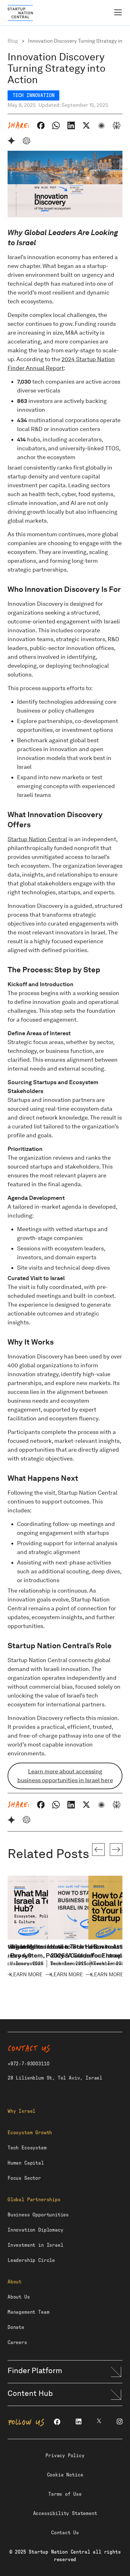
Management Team (28, 2312)
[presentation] (98, 1850)
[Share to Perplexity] (116, 125)
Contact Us (65, 2533)
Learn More (27, 1975)
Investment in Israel (35, 2245)
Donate (16, 2327)
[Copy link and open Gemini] (11, 141)
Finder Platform (35, 2370)
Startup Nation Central (37, 839)
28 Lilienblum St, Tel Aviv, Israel (55, 2078)
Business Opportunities (38, 2215)
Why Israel (21, 2111)
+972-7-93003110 (28, 2064)
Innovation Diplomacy (35, 2230)
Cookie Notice (65, 2475)
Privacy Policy (65, 2456)
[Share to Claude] (101, 125)
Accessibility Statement (65, 2513)
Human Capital (26, 2163)
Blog (13, 41)
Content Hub (30, 2393)
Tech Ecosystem (27, 2148)
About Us (19, 2297)
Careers (17, 2342)
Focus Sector (24, 2178)
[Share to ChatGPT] (27, 141)
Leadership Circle (31, 2260)
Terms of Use (65, 2494)
